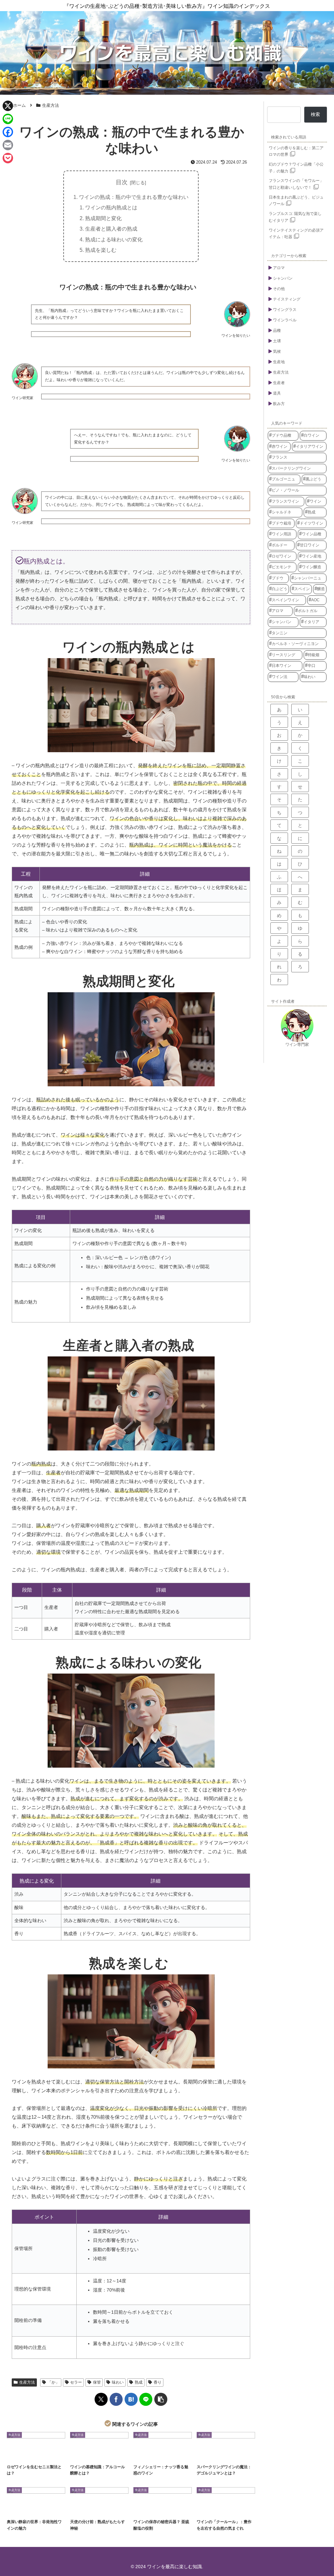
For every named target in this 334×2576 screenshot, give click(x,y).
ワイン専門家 (297, 1045)
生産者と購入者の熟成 (111, 229)
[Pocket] (8, 158)
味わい (118, 2382)
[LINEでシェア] (146, 2399)
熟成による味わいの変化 (114, 239)
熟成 (139, 2382)
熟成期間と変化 (103, 218)
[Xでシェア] (101, 2399)
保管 (97, 2382)
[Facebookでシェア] (116, 2399)
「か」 (53, 2382)
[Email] (8, 145)
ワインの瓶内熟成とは (111, 207)
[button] (161, 2399)
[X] (8, 106)
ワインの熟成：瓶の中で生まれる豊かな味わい (134, 197)
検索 (315, 114)
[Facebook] (8, 132)
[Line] (8, 119)
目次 (122, 182)
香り (158, 2382)
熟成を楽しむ (101, 250)
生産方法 (27, 2382)
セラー (76, 2382)
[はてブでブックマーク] (131, 2399)
